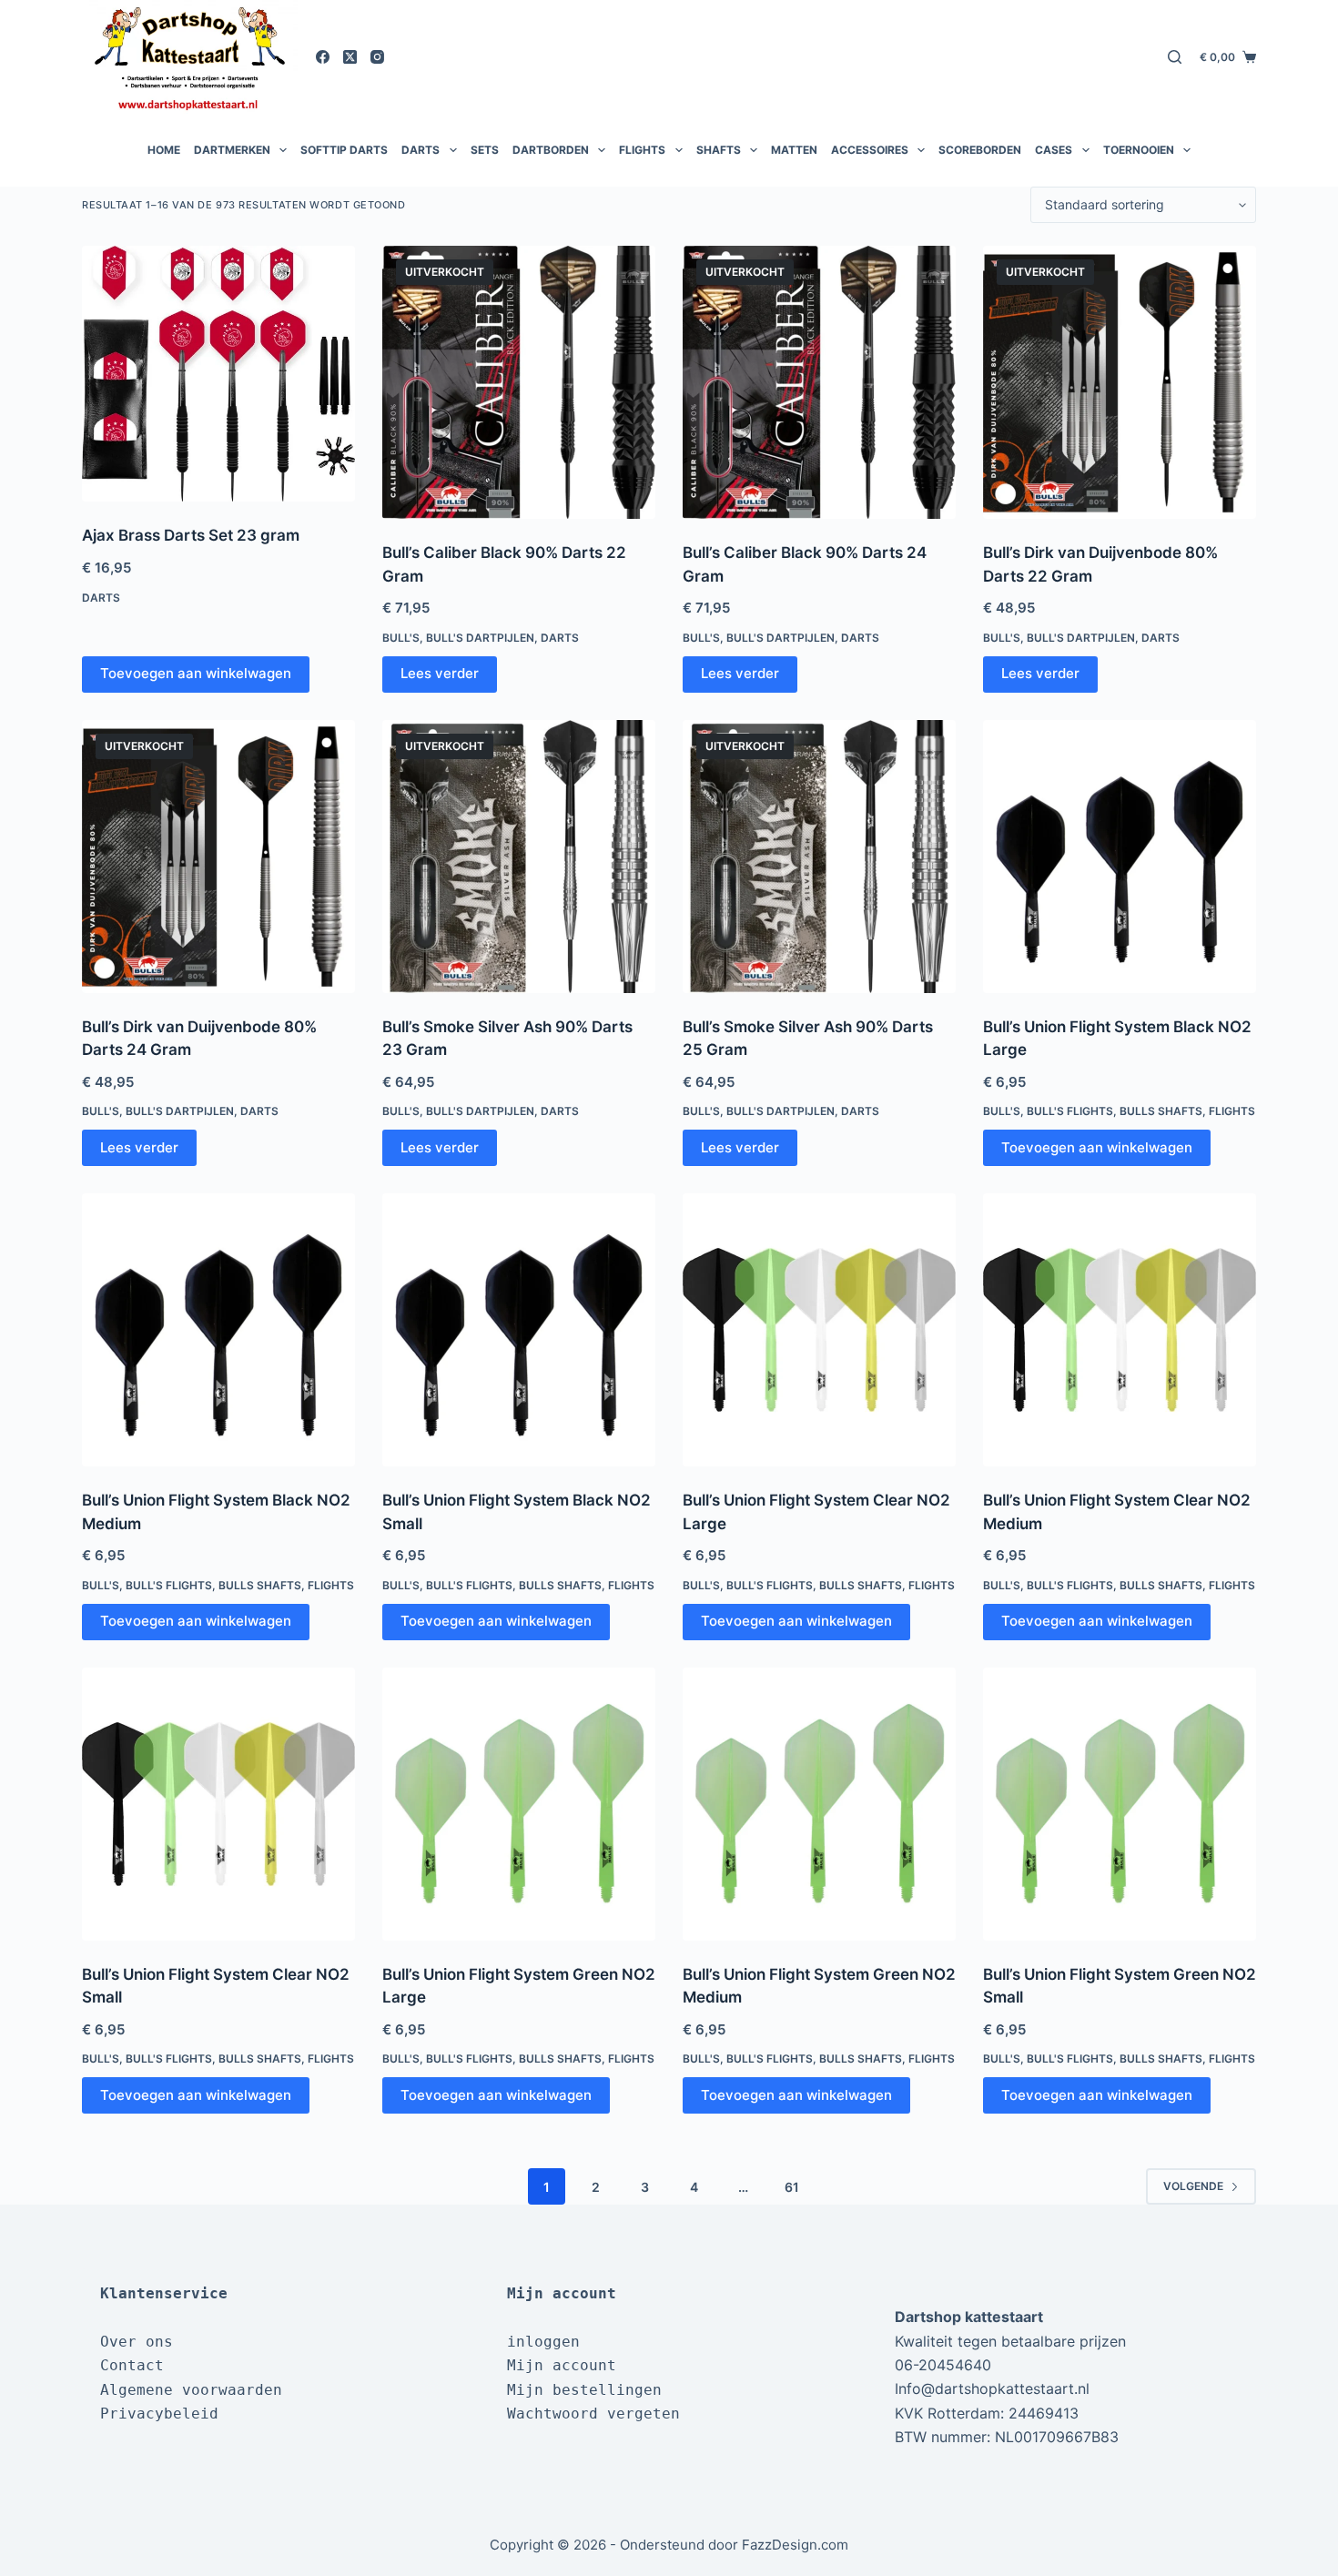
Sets (485, 150)
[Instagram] (377, 57)
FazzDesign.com (795, 2545)
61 (792, 2187)
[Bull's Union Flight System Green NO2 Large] (519, 1804)
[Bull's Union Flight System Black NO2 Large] (1120, 857)
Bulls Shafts (1161, 1111)
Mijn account (562, 2365)
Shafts (719, 150)
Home (164, 150)
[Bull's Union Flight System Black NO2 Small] (519, 1330)
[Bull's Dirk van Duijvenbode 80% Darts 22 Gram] (1120, 382)
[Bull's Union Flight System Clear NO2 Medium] (1120, 1330)
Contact (132, 2365)
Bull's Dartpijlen (480, 638)
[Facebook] (323, 57)
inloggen (543, 2342)
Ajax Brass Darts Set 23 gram (191, 535)
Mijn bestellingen (584, 2390)
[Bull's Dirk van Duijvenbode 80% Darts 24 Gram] (218, 857)
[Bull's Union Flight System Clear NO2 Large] (819, 1330)
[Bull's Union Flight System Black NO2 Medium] (218, 1330)
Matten (794, 150)
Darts (421, 150)
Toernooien (1139, 150)
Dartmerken (232, 150)
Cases (1054, 150)
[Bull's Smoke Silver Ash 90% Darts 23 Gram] (519, 857)
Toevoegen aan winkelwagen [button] (196, 673)
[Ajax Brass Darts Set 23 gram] (218, 374)
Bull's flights (1070, 1111)
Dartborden (551, 150)
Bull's (401, 638)
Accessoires (870, 150)
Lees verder (440, 673)
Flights (642, 150)
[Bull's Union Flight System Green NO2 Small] (1120, 1804)
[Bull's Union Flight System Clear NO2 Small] (218, 1804)
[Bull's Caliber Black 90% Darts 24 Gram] (819, 382)
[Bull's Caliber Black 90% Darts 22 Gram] (519, 382)
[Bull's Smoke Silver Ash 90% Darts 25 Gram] (819, 857)
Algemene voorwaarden (191, 2390)
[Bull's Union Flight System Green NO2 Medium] (819, 1804)
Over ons (137, 2342)
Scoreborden (980, 150)
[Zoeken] (1175, 57)
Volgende (1193, 2186)
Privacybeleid (159, 2414)
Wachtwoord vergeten (593, 2414)
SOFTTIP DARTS (344, 150)
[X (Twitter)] (350, 57)
